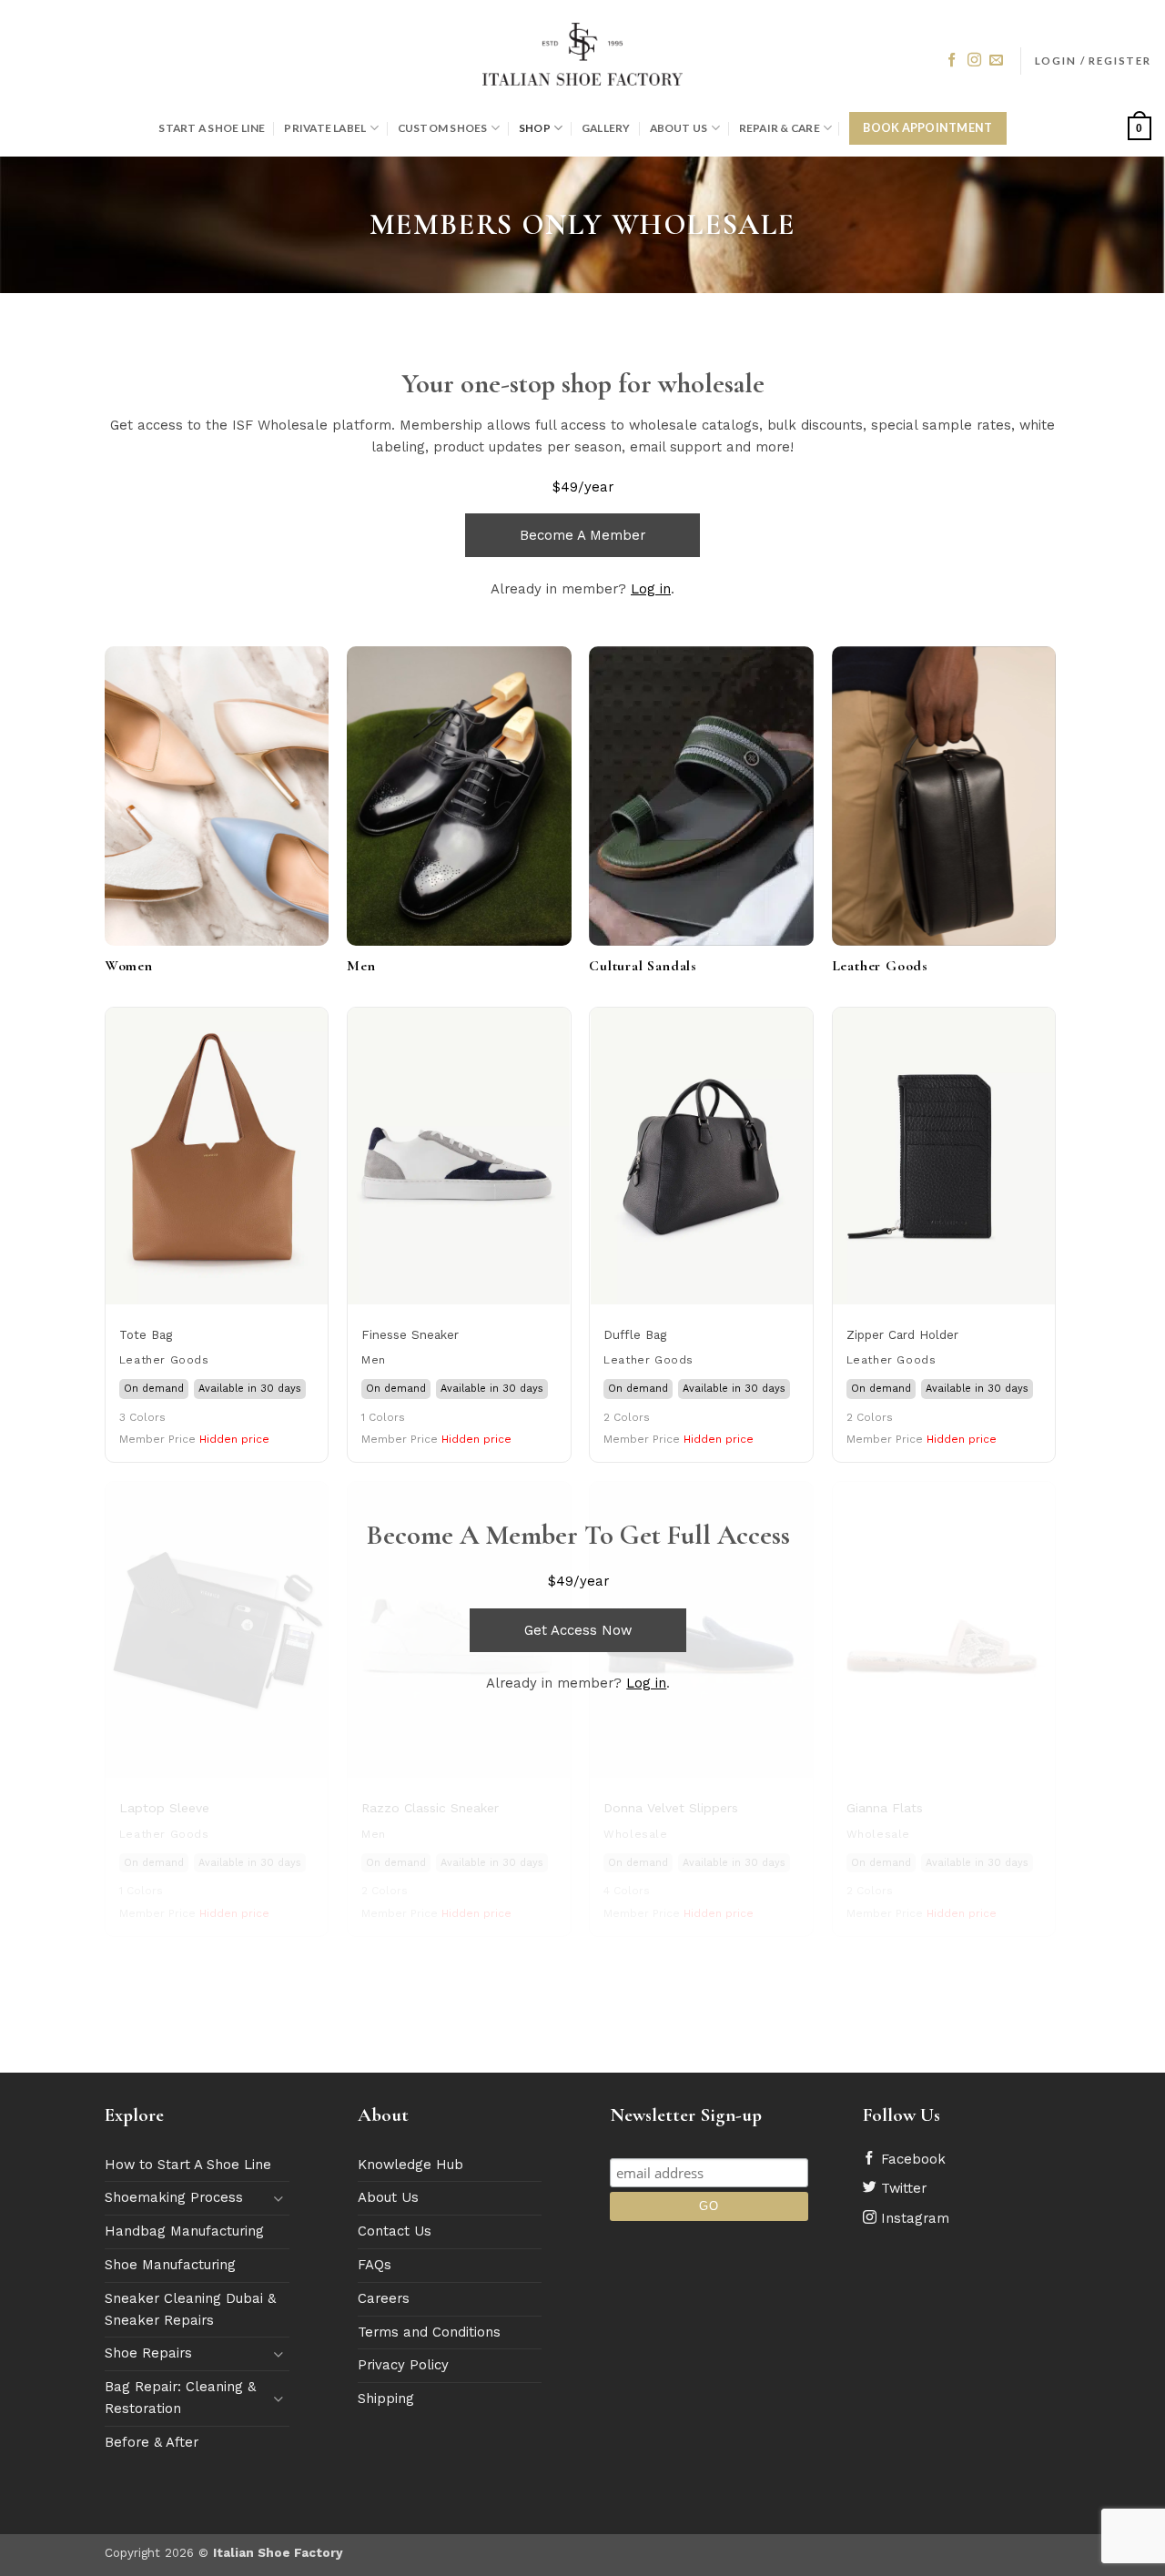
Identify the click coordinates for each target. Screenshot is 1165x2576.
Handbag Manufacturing (184, 2231)
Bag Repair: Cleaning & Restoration (180, 2398)
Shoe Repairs (148, 2353)
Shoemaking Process (174, 2197)
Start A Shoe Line (212, 128)
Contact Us (395, 2231)
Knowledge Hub (410, 2165)
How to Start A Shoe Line (188, 2165)
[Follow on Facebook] (952, 61)
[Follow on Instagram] (974, 61)
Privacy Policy (403, 2365)
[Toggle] (279, 2199)
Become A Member (582, 535)
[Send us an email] (996, 61)
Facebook (911, 2159)
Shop (535, 128)
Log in (651, 589)
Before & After (152, 2442)
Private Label (325, 128)
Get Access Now (578, 1630)
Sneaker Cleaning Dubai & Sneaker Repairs (190, 2309)
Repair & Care (780, 128)
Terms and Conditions (429, 2332)
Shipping (386, 2399)
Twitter (902, 2188)
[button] (1093, 61)
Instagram (913, 2218)
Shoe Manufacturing (170, 2265)
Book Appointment (927, 128)
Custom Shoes (443, 128)
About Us (679, 128)
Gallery (606, 128)
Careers (384, 2298)
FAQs (375, 2265)
